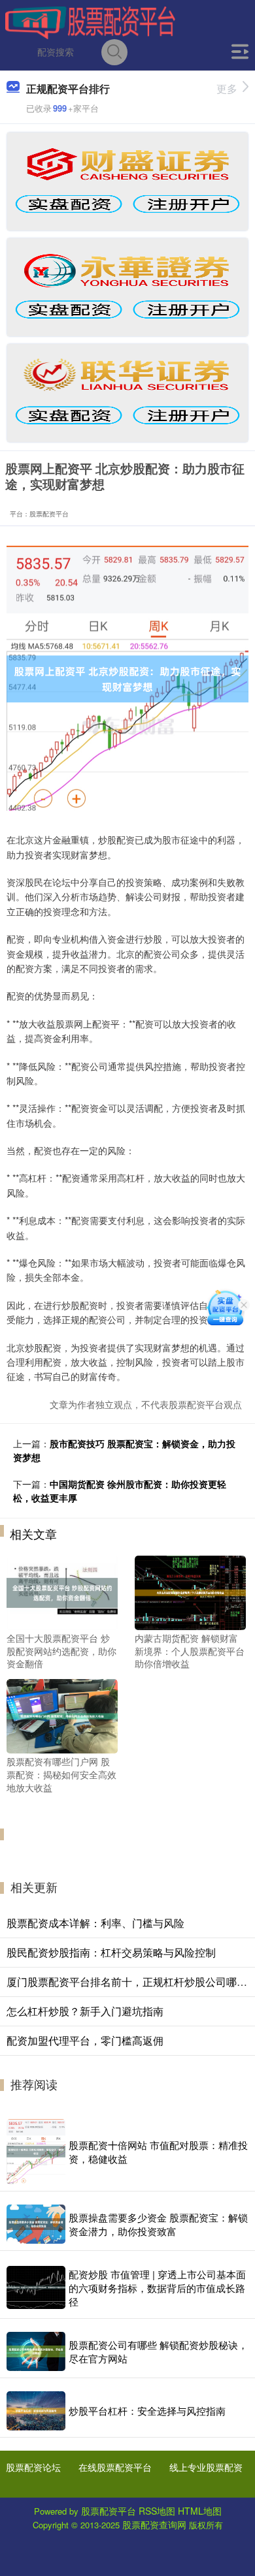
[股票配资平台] (90, 22)
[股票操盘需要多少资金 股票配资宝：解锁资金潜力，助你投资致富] (36, 2224)
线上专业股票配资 (206, 2467)
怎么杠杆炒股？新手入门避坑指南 (85, 2011)
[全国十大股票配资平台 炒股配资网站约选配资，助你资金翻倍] (62, 1592)
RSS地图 (157, 2511)
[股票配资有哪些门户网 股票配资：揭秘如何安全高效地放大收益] (62, 1715)
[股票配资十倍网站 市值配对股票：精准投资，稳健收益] (36, 2152)
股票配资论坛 (33, 2467)
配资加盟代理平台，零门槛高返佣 (85, 2040)
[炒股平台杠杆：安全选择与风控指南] (36, 2411)
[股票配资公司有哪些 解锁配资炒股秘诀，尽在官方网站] (36, 2351)
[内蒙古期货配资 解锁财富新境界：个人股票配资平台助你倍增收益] (190, 1592)
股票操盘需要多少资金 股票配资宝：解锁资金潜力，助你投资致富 (158, 2224)
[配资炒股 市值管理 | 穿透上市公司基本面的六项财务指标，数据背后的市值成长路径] (36, 2287)
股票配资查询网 (154, 2524)
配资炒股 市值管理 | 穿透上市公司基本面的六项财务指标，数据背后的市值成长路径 (157, 2288)
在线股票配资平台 (115, 2467)
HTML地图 (200, 2511)
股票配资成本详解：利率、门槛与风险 (95, 1923)
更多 (227, 88)
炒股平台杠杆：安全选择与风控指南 (147, 2411)
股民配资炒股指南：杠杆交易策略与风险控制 (111, 1952)
